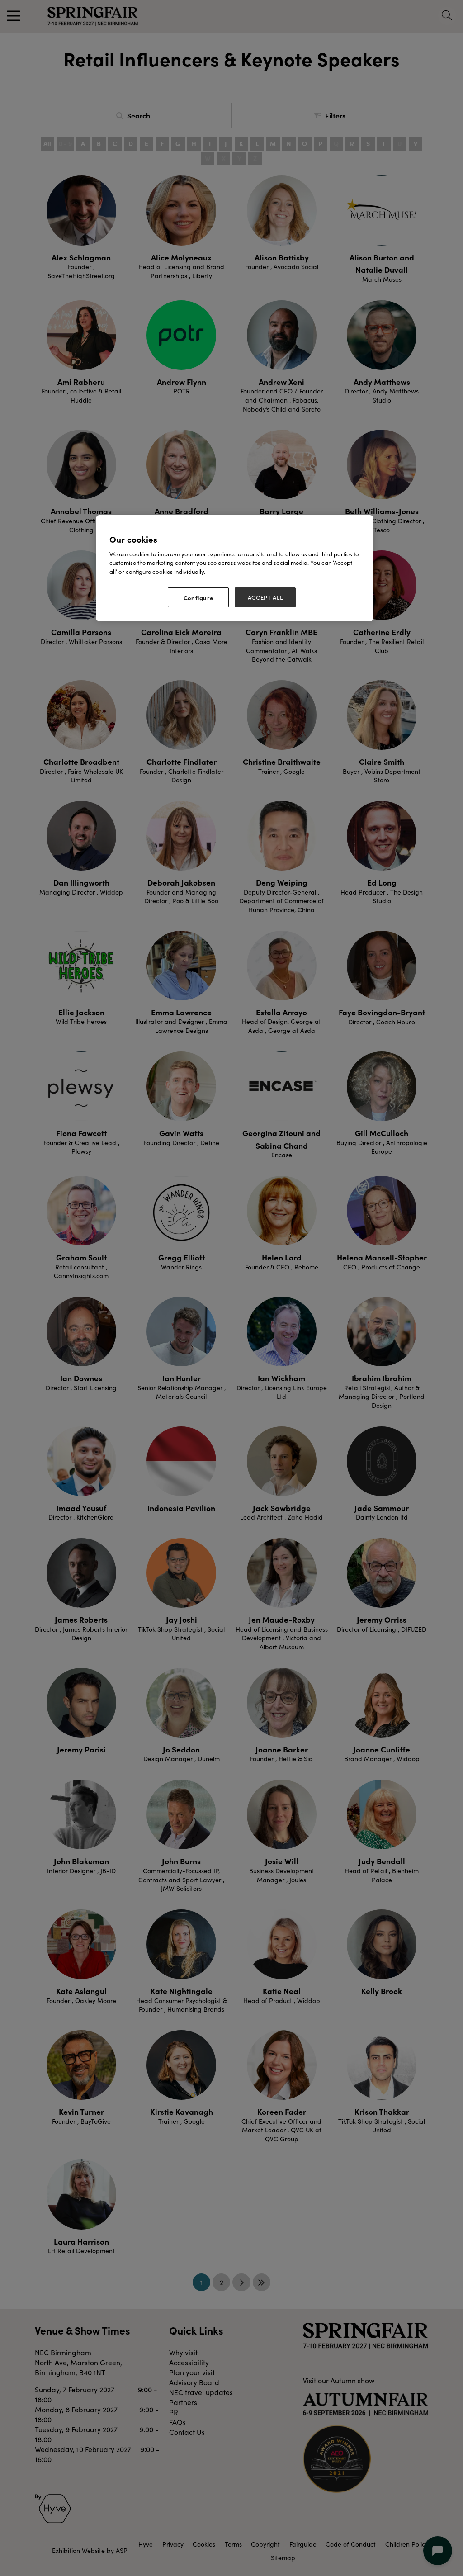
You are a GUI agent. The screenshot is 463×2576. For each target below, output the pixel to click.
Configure (198, 597)
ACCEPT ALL (265, 597)
